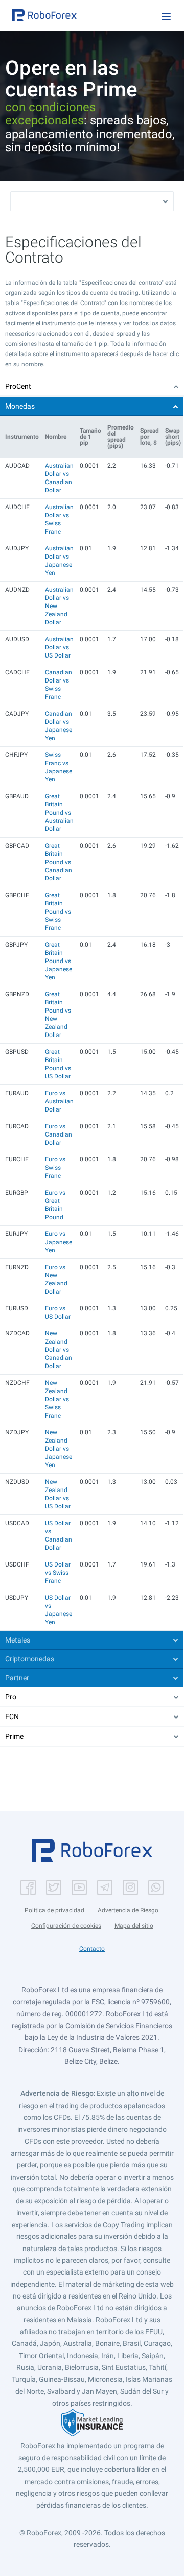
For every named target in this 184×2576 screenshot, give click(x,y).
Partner (17, 1678)
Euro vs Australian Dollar (59, 1101)
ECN (12, 1716)
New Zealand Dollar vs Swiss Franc (57, 1399)
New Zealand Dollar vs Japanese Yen (59, 1449)
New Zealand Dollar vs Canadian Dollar (59, 1350)
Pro (11, 1697)
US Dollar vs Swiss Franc (58, 1573)
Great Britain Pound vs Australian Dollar (59, 813)
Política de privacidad (54, 1910)
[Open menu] (166, 16)
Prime (14, 1736)
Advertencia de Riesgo (128, 1910)
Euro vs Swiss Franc (55, 1168)
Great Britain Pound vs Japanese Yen (59, 961)
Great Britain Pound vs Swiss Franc (58, 912)
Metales (18, 1640)
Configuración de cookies (66, 1926)
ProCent (18, 386)
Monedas (20, 406)
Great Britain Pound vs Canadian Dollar (59, 862)
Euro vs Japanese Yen (59, 1242)
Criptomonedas (30, 1659)
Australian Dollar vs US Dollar (59, 647)
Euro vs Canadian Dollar (59, 1134)
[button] (44, 15)
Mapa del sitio (134, 1926)
